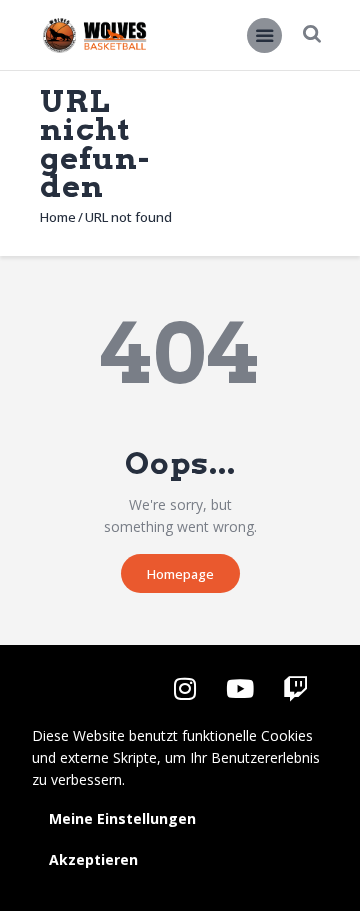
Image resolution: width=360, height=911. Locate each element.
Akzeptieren (93, 859)
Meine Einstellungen (122, 818)
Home (58, 217)
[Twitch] (295, 689)
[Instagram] (185, 689)
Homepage (180, 574)
